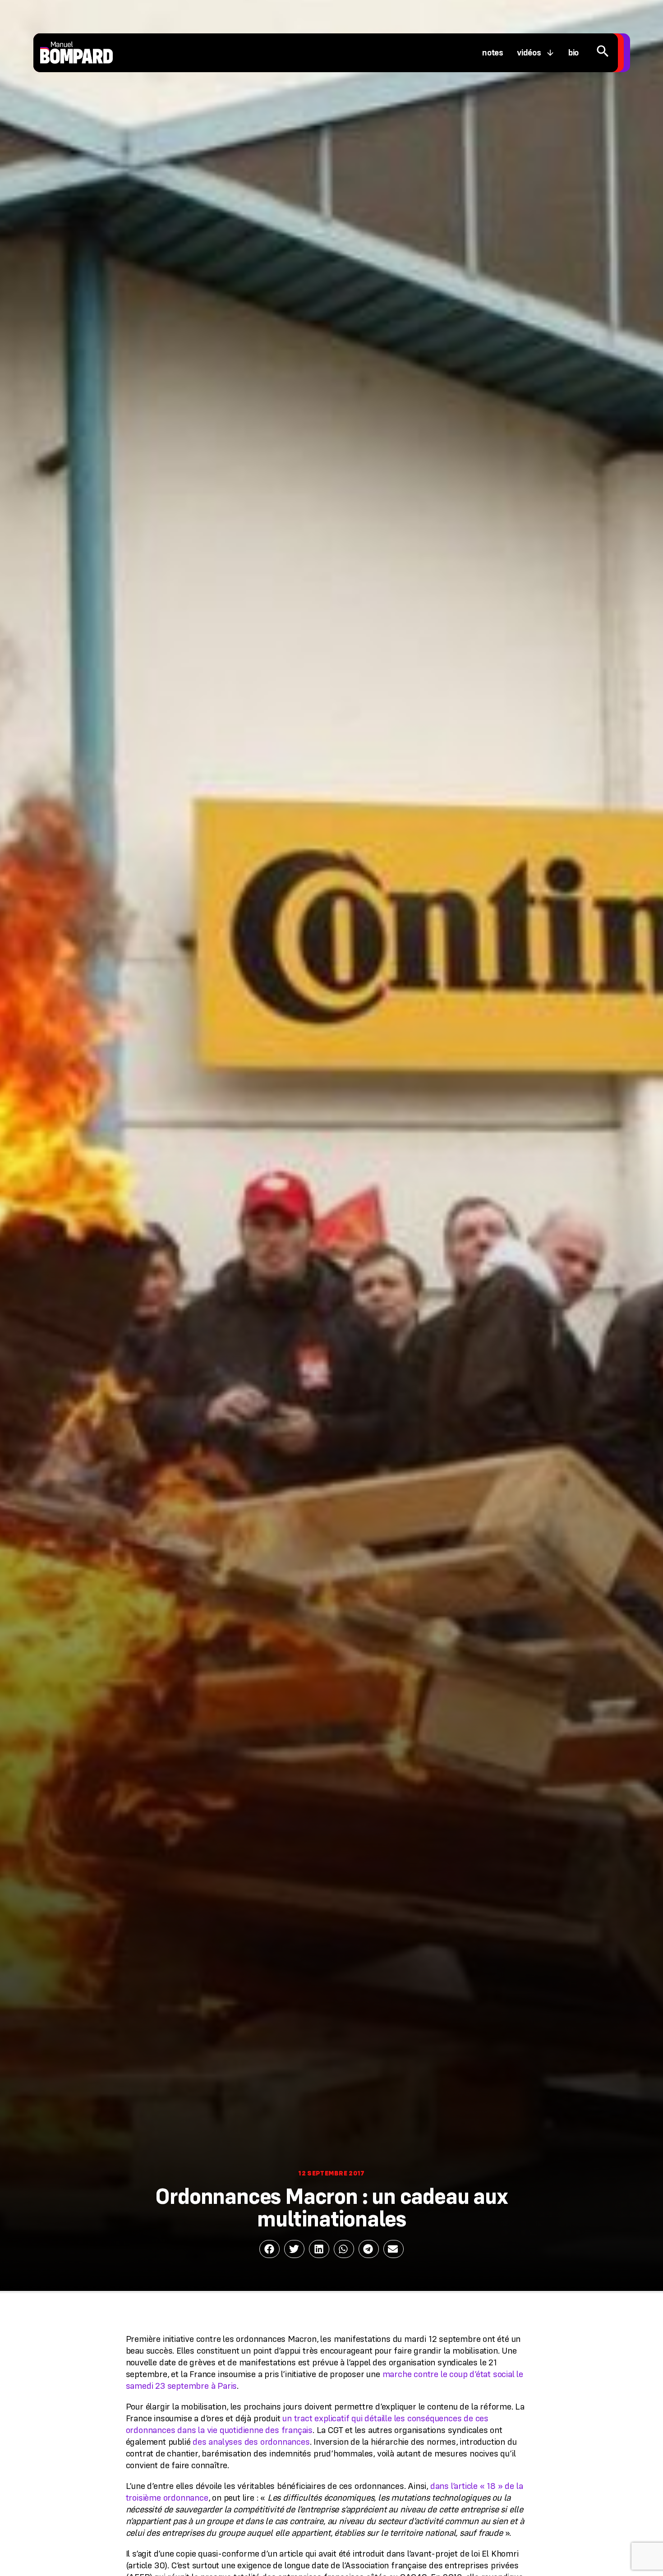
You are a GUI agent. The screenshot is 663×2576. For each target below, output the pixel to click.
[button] (269, 2249)
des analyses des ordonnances (251, 2442)
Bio (573, 53)
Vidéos (529, 53)
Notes (493, 53)
